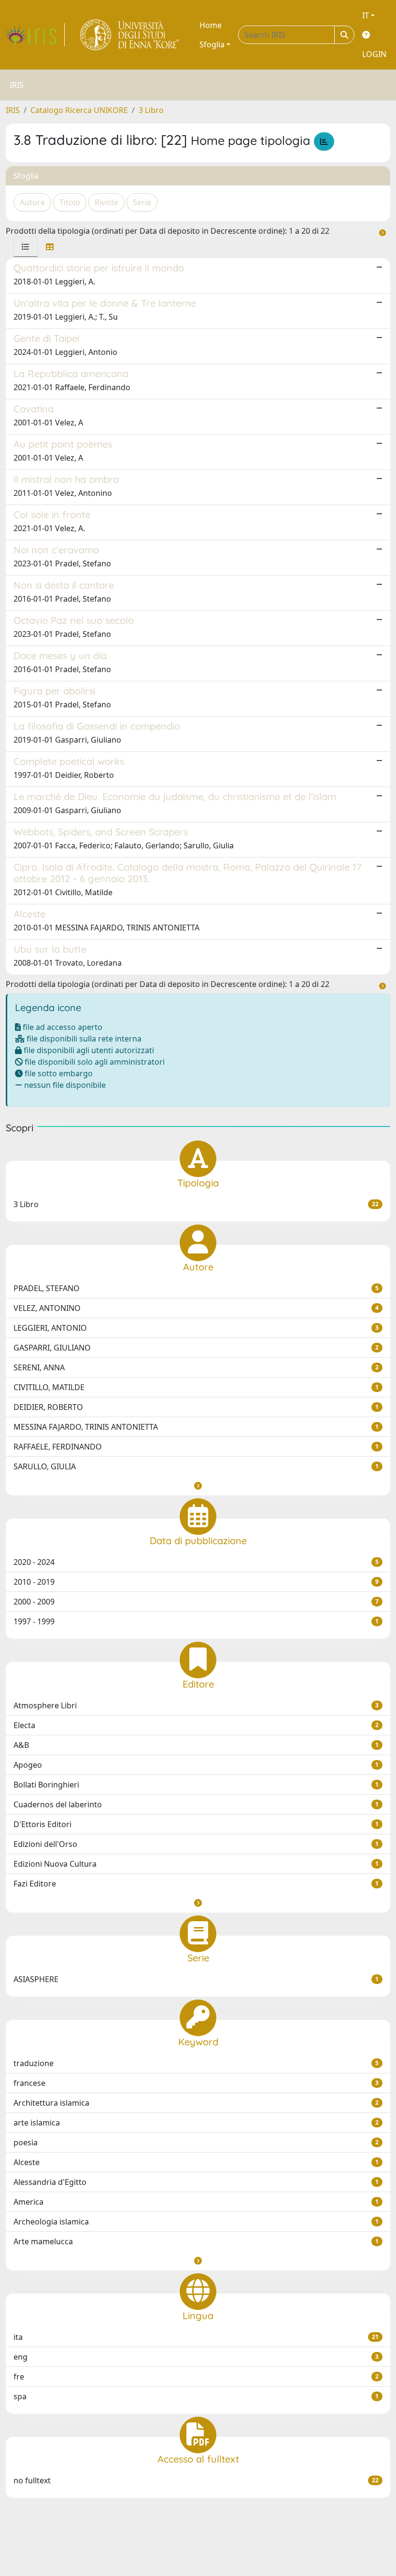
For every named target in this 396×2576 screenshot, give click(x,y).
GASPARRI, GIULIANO (196, 1348)
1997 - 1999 (196, 1621)
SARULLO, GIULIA (196, 1466)
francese (196, 2083)
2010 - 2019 (196, 1582)
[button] (198, 1486)
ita (196, 2337)
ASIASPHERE (196, 1979)
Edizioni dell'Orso (196, 1844)
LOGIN (374, 54)
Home (211, 25)
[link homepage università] (130, 35)
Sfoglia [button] (212, 44)
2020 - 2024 (196, 1562)
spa (196, 2396)
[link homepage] (35, 35)
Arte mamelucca (196, 2241)
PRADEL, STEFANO (196, 1288)
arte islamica (196, 2123)
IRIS (13, 110)
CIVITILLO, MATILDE (196, 1387)
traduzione (196, 2063)
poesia (196, 2142)
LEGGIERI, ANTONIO (196, 1328)
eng (196, 2357)
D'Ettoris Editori (196, 1824)
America (196, 2202)
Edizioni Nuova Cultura (196, 1864)
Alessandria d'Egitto (196, 2182)
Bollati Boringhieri (196, 1785)
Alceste (196, 2162)
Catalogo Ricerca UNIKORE (79, 110)
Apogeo (196, 1765)
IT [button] (366, 15)
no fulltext (196, 2480)
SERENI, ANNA (196, 1367)
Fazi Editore (196, 1884)
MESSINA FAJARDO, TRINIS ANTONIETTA (196, 1427)
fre (196, 2377)
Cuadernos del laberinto (196, 1804)
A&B (196, 1745)
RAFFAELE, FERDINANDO (196, 1447)
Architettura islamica (196, 2103)
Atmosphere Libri (196, 1705)
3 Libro (151, 110)
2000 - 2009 (196, 1602)
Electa (196, 1725)
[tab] (26, 247)
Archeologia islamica (196, 2222)
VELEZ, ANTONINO (196, 1308)
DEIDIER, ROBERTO (196, 1407)
